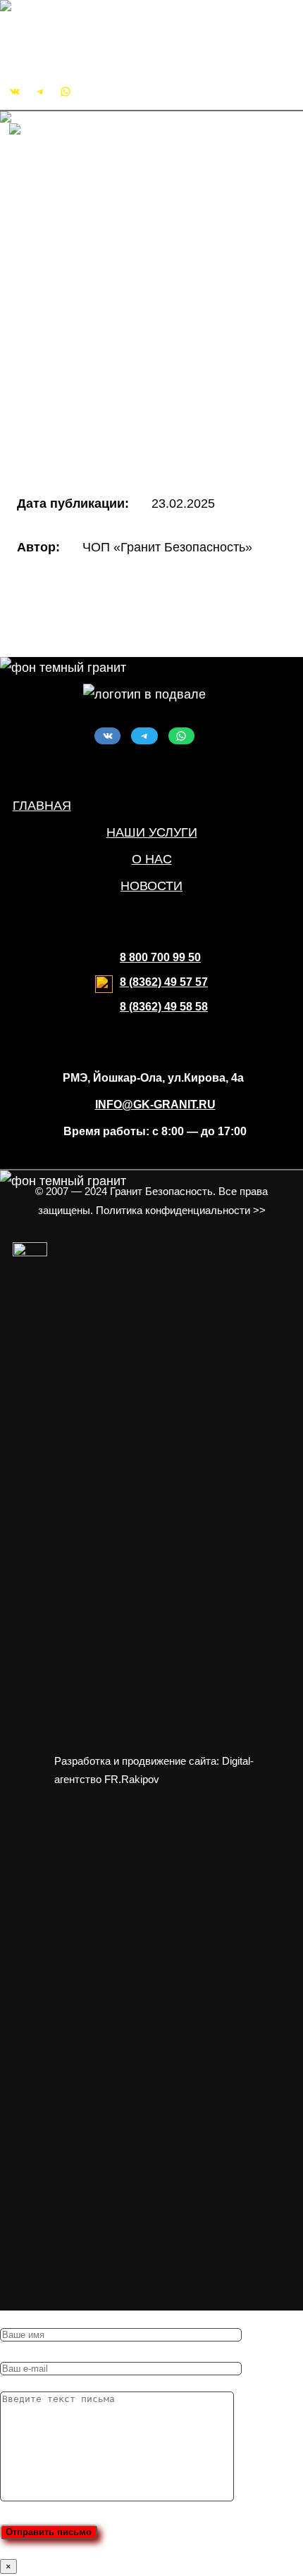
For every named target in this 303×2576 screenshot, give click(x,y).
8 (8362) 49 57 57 (164, 982)
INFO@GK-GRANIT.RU (76, 52)
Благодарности (82, 410)
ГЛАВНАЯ (42, 806)
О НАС (152, 859)
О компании (72, 193)
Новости (62, 215)
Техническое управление (140, 366)
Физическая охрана (123, 280)
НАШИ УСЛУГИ (152, 832)
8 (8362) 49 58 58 (164, 1007)
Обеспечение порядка (131, 323)
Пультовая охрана (119, 258)
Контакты (64, 388)
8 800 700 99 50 (160, 957)
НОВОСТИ (151, 886)
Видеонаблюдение (121, 301)
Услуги (57, 237)
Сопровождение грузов (134, 344)
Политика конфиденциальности (131, 432)
